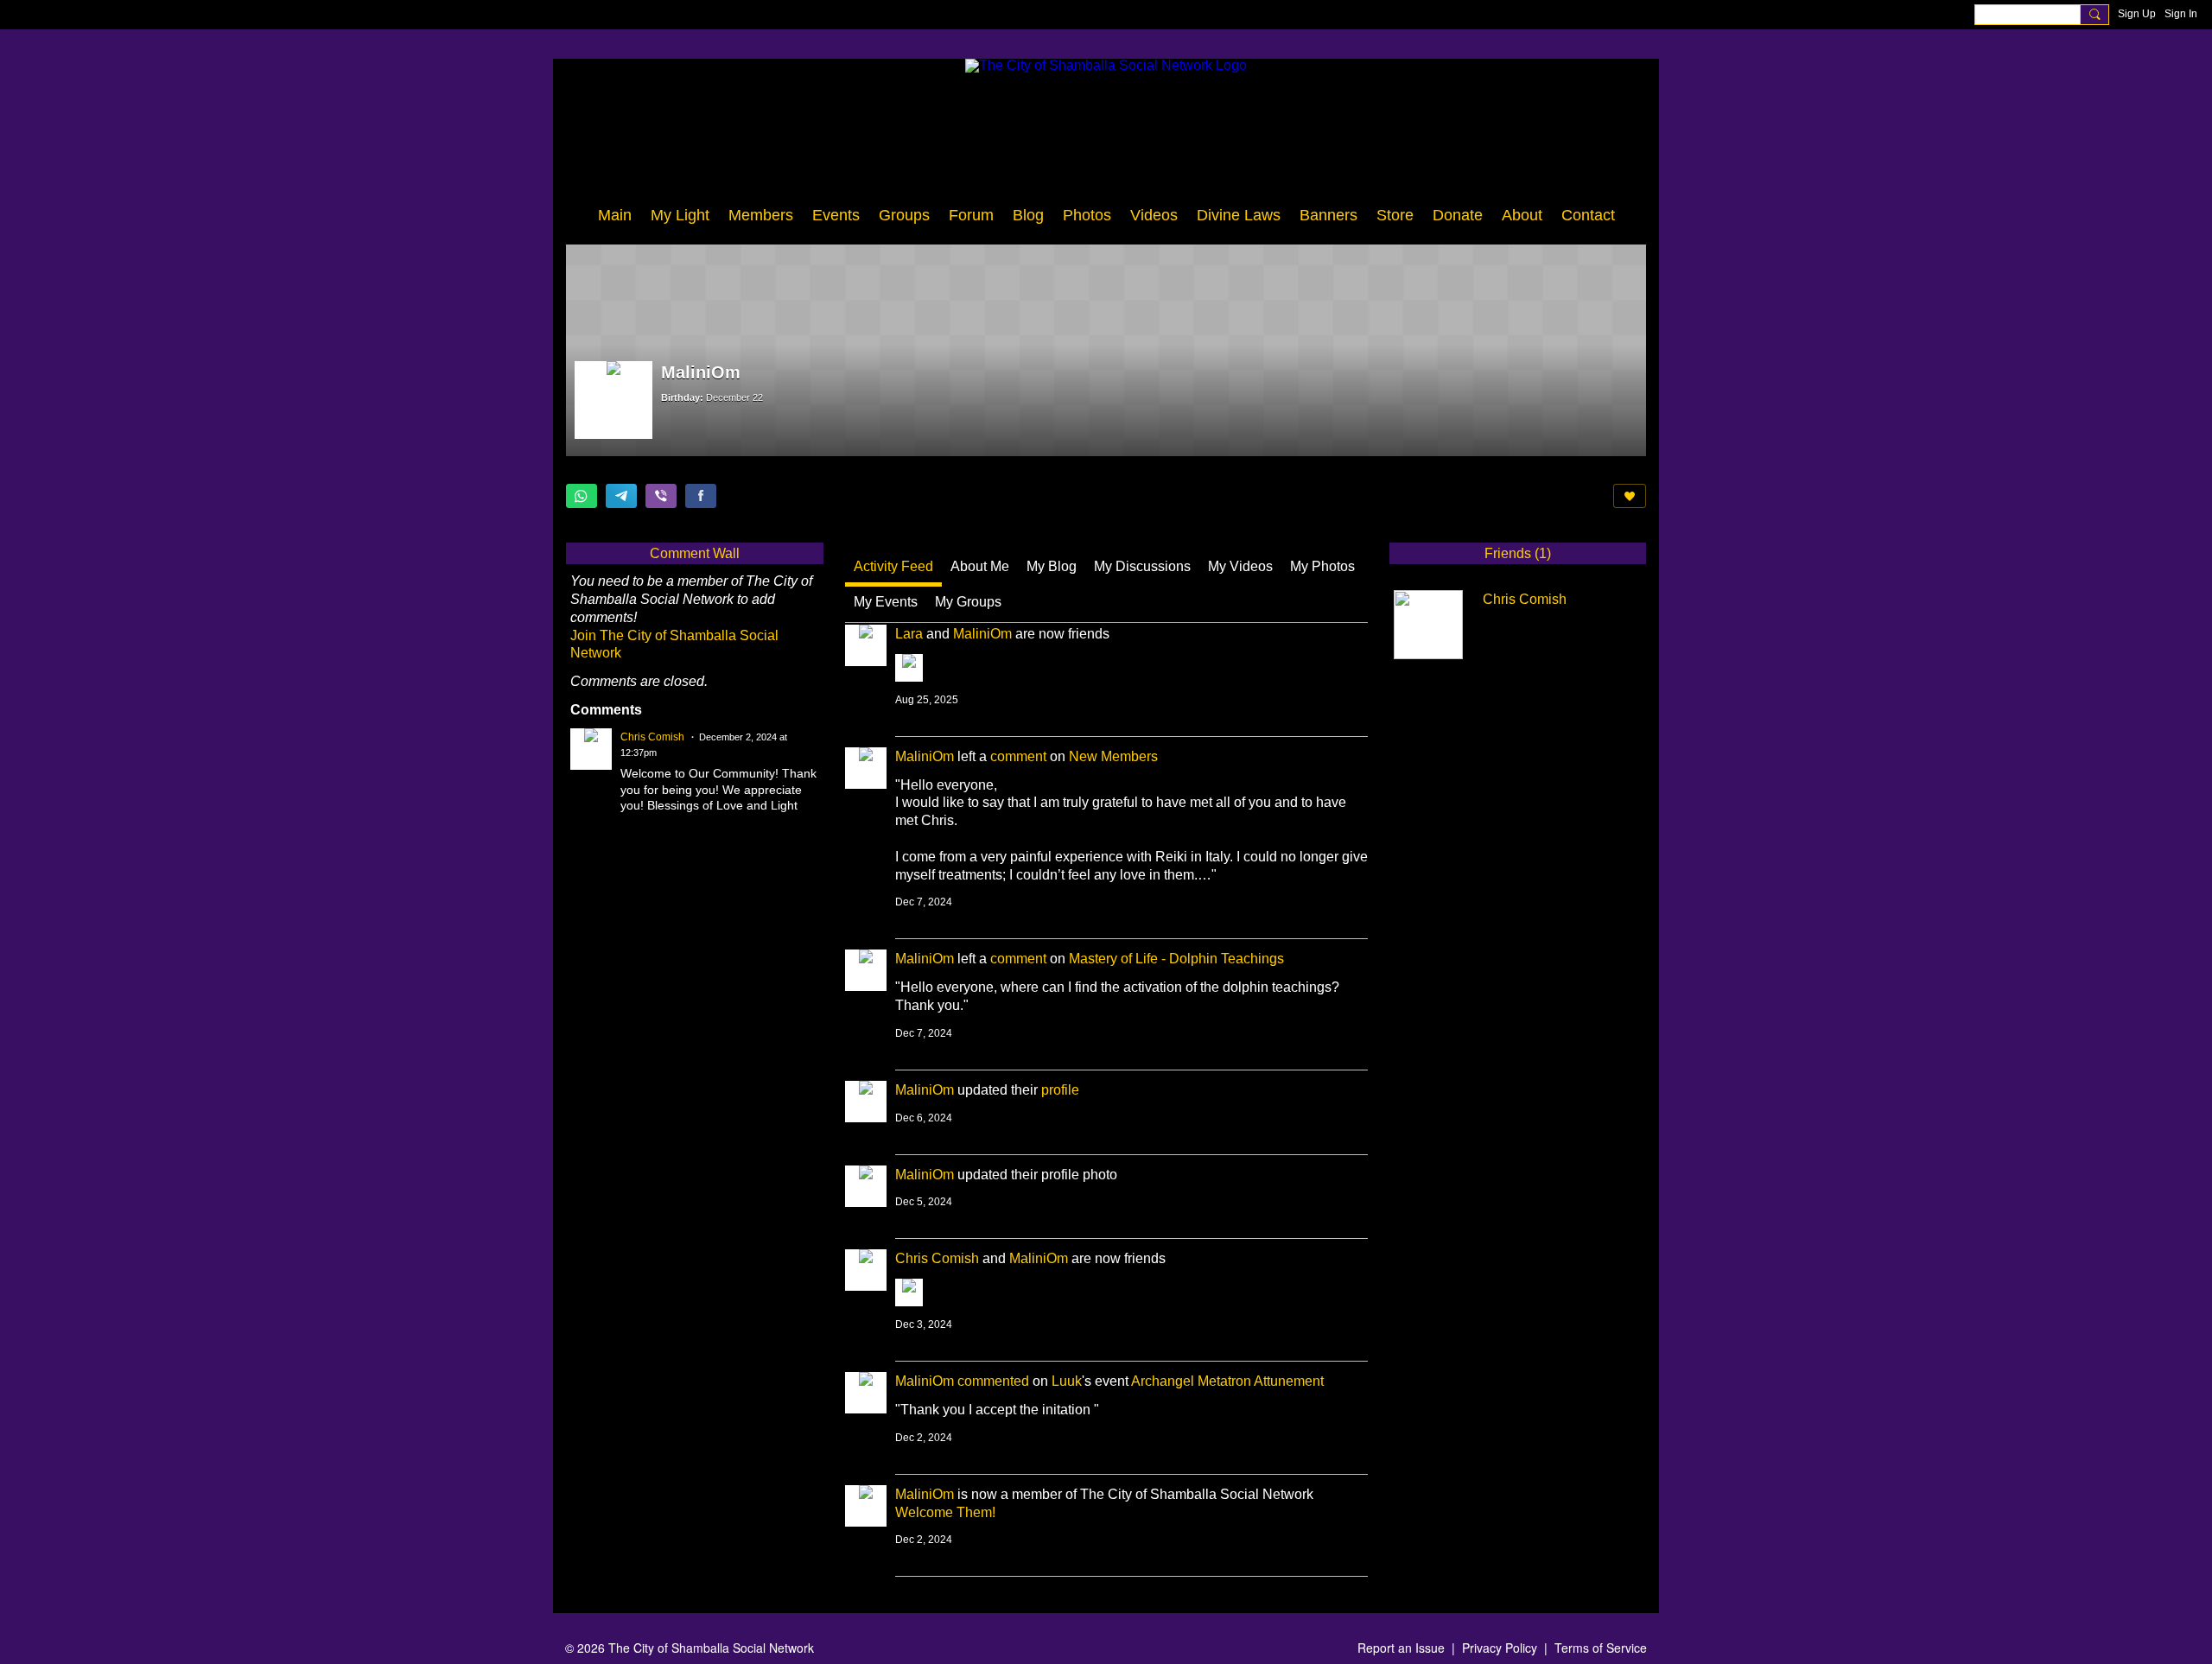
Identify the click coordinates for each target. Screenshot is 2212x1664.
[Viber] (661, 496)
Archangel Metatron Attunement (1227, 1381)
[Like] (1630, 496)
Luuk (1067, 1381)
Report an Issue (1401, 1648)
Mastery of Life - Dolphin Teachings (1176, 959)
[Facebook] (701, 496)
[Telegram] (621, 496)
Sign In (2181, 14)
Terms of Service (1601, 1648)
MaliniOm (982, 634)
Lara (909, 634)
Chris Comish (937, 1258)
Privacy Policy (1500, 1648)
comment (1018, 756)
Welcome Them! (945, 1512)
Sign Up (2137, 14)
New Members (1113, 756)
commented (993, 1381)
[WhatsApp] (582, 496)
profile (1060, 1090)
